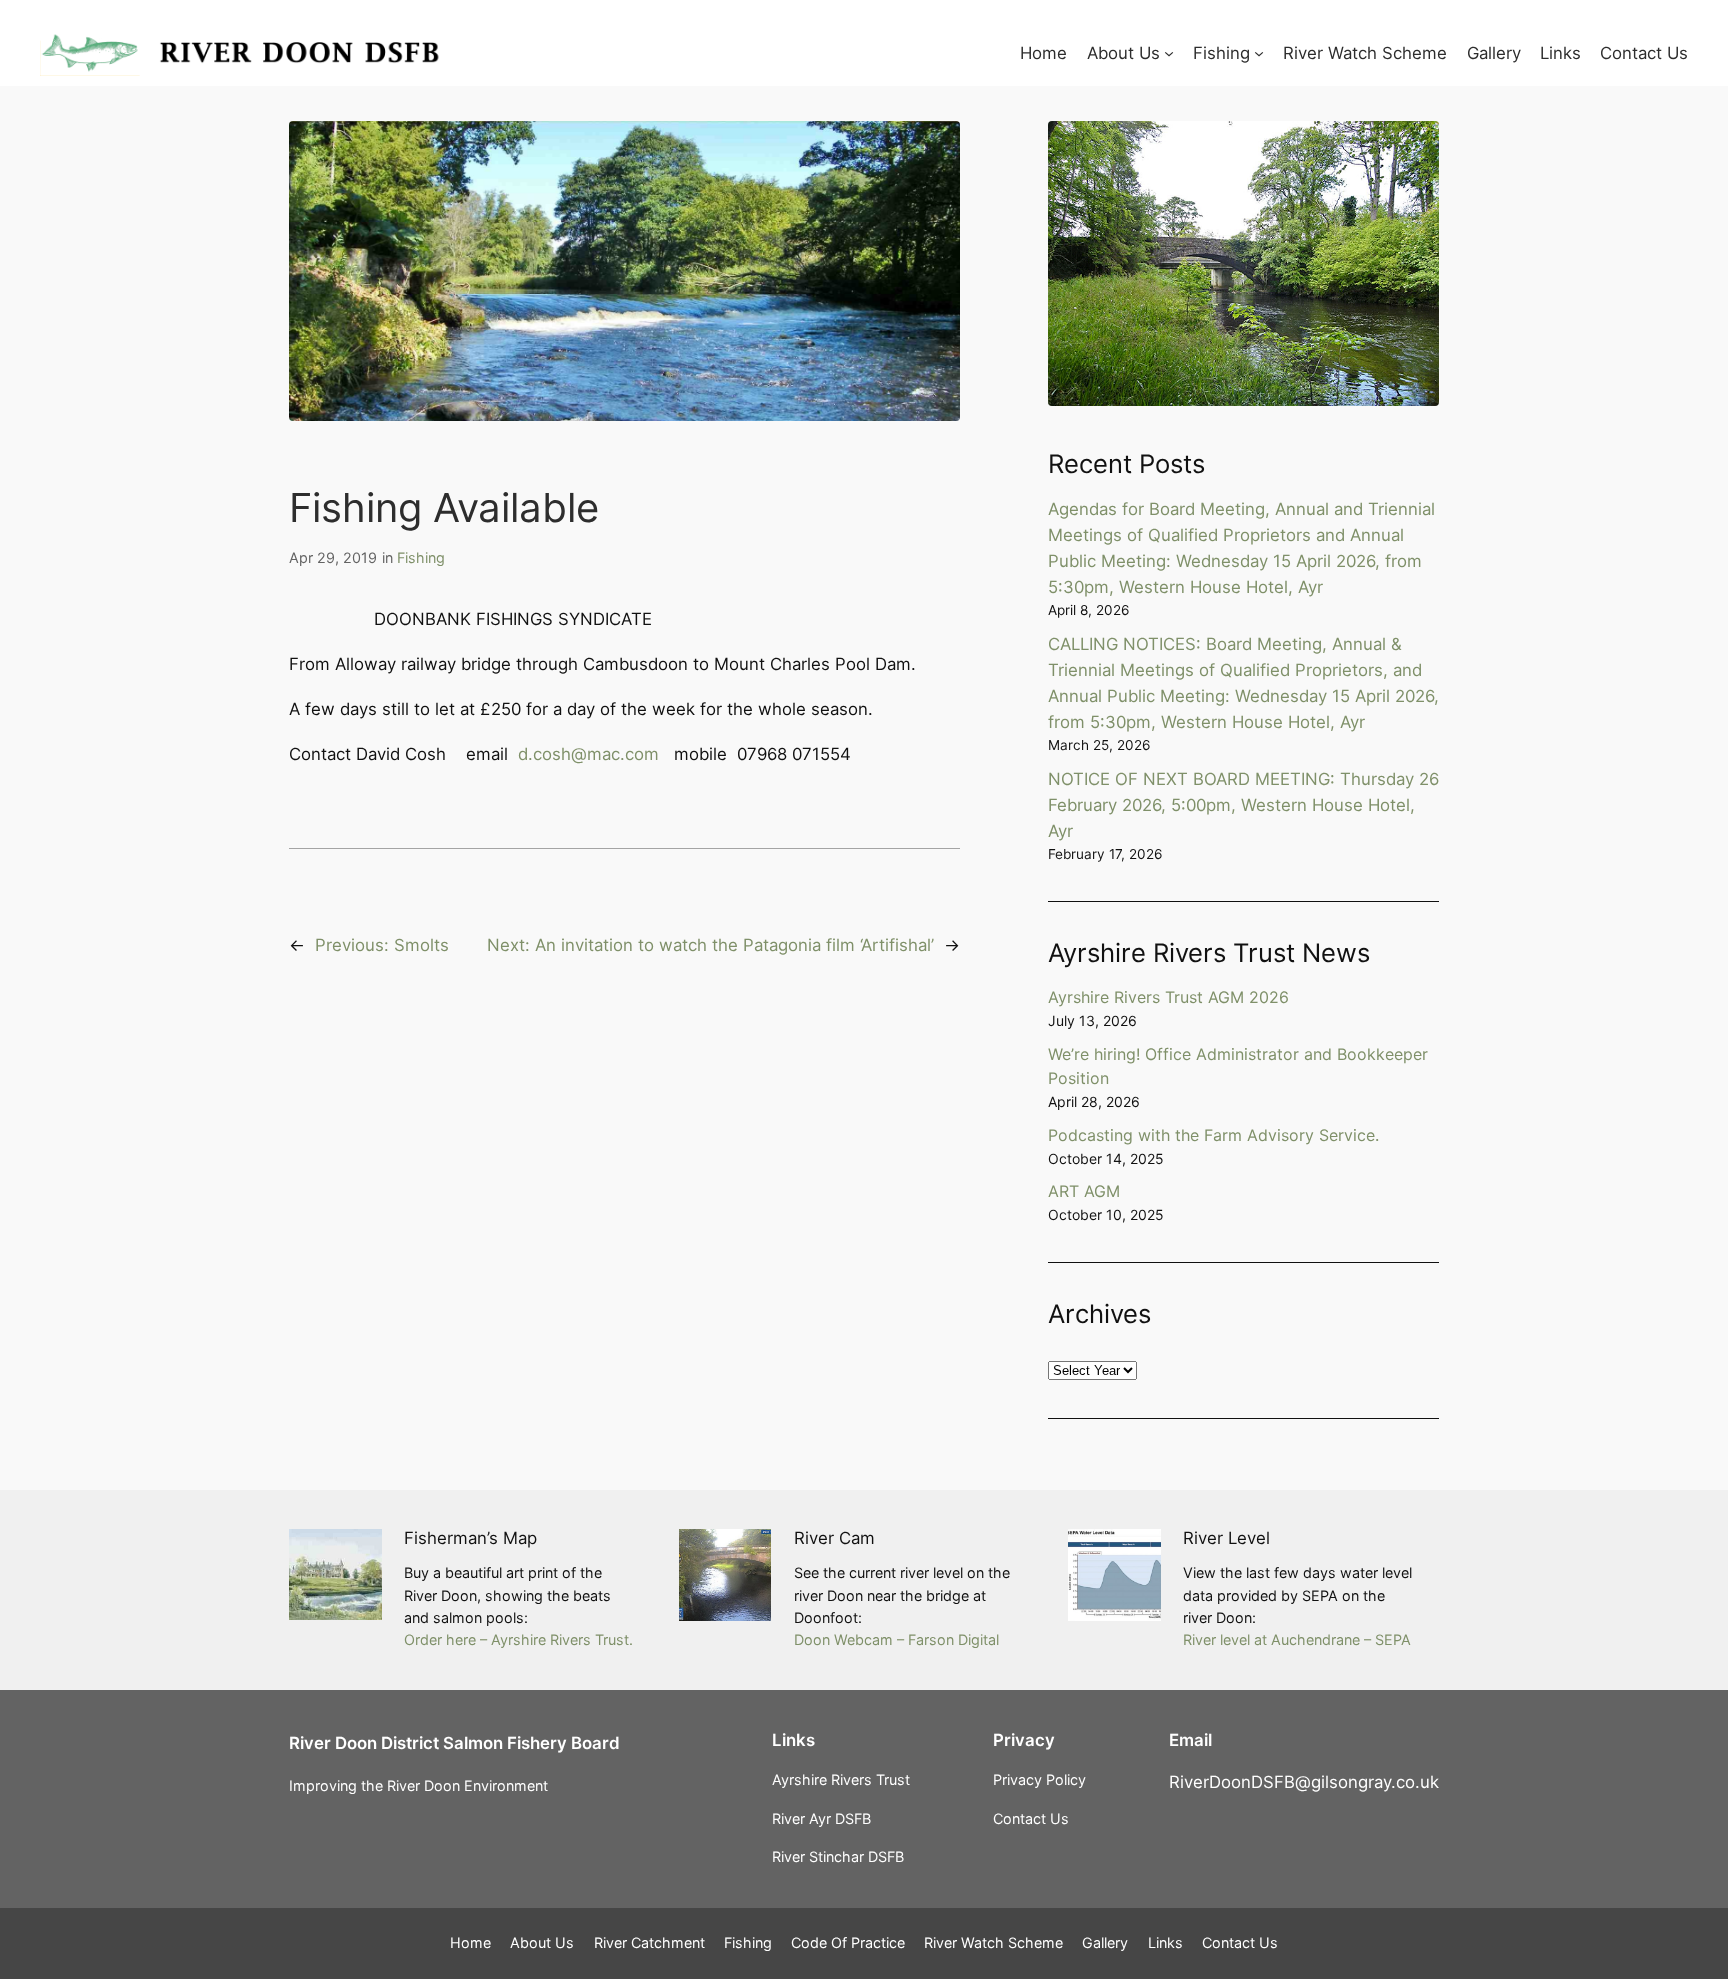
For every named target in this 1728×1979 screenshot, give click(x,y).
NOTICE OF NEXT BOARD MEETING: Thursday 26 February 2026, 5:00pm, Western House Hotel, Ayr (1243, 805)
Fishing (421, 557)
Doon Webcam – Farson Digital (896, 1639)
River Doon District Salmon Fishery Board (454, 1743)
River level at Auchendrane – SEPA (1297, 1639)
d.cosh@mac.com (588, 754)
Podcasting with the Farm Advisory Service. (1213, 1135)
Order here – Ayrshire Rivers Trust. (518, 1639)
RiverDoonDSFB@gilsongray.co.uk (1304, 1782)
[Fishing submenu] (1259, 53)
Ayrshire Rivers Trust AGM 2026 (1168, 997)
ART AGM (1084, 1191)
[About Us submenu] (1169, 53)
